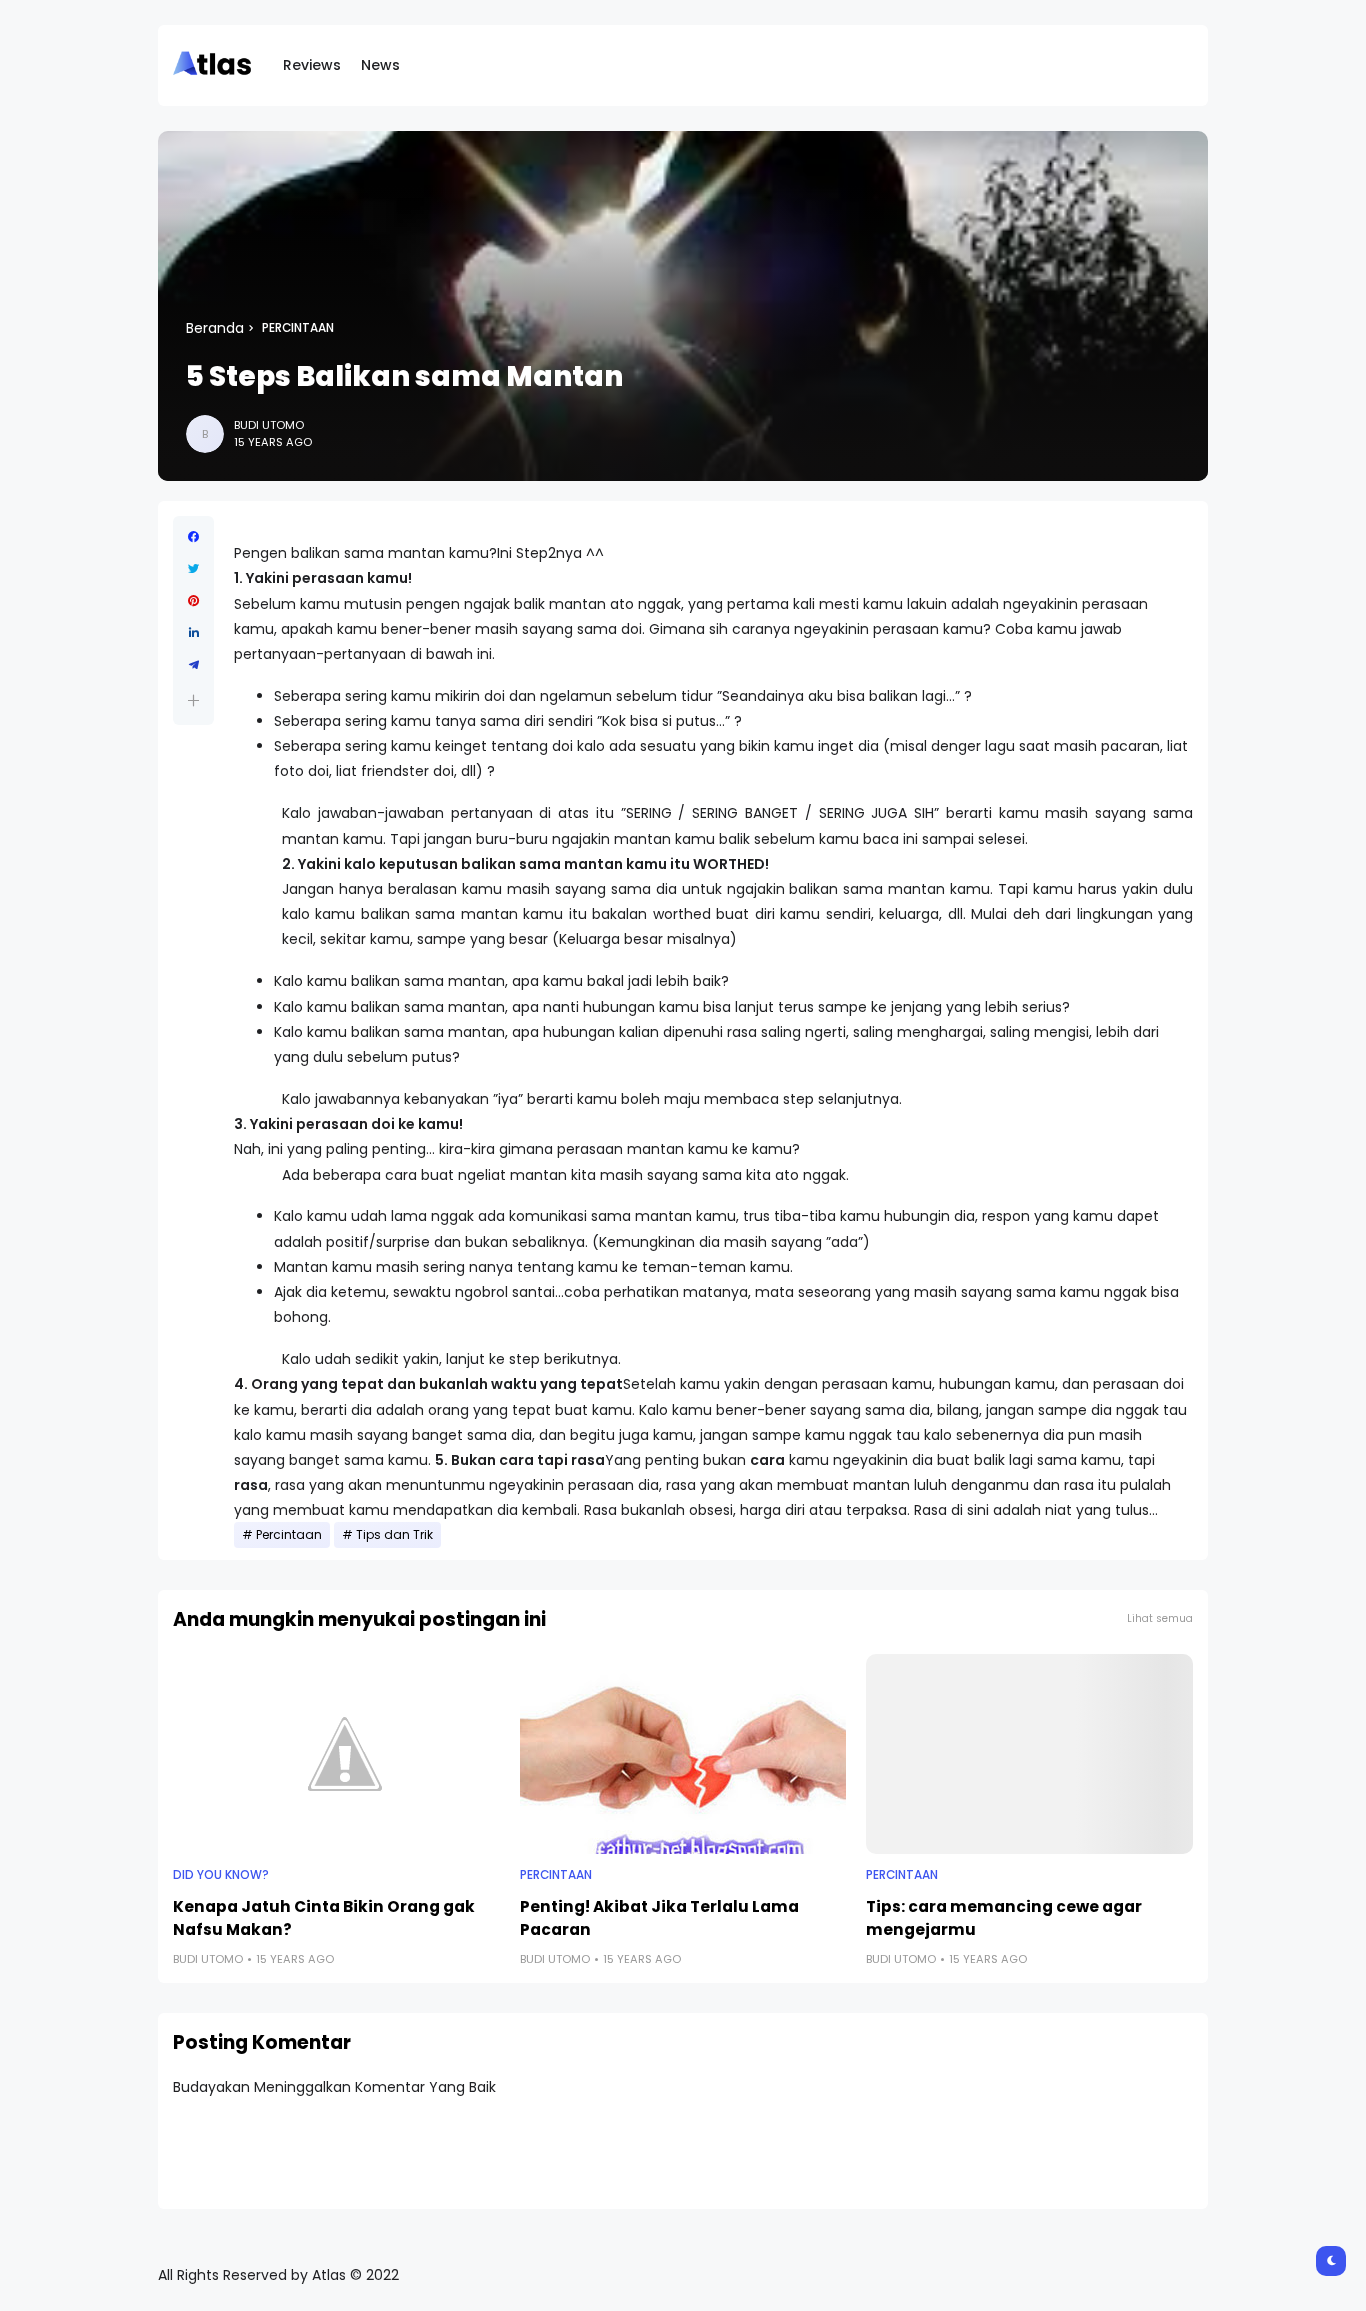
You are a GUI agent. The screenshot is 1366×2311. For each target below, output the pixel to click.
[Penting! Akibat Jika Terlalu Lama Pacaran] (683, 1754)
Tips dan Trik (394, 1535)
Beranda (215, 328)
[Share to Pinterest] (193, 601)
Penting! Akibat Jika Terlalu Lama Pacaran (659, 1918)
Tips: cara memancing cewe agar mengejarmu (1004, 1918)
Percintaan (298, 328)
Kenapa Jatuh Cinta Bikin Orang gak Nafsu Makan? (324, 1918)
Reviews (312, 65)
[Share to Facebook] (193, 537)
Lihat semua (1160, 1618)
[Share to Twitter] (193, 569)
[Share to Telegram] (193, 665)
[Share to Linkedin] (193, 633)
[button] (193, 700)
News (380, 65)
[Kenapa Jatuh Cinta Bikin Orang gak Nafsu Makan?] (336, 1754)
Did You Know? (221, 1875)
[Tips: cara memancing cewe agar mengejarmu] (1029, 1754)
